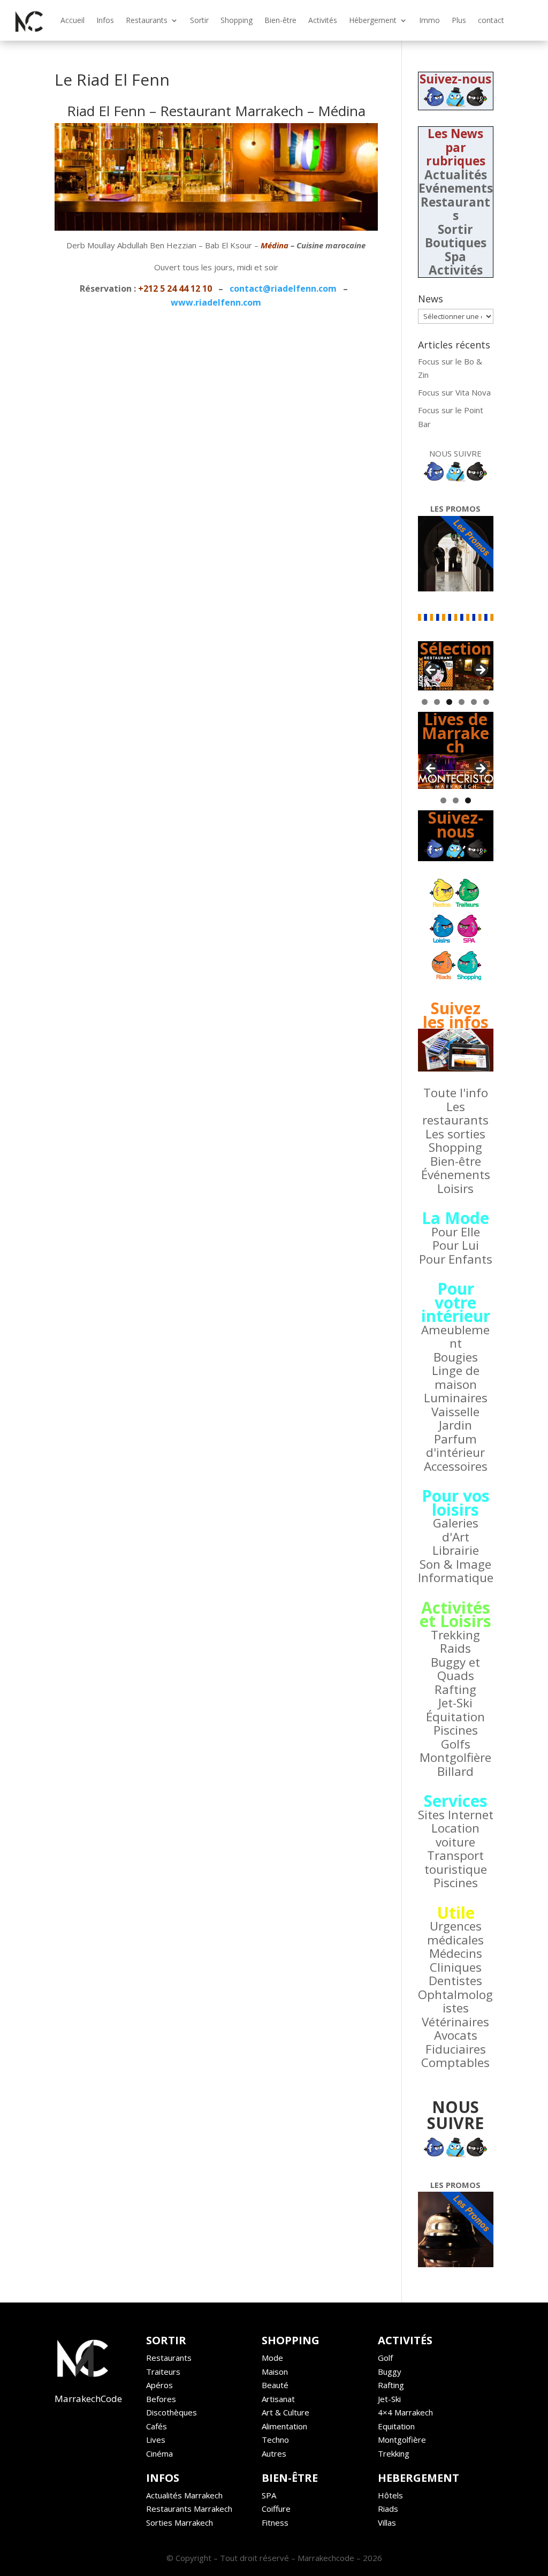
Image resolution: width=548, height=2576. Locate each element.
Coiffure (276, 2509)
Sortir (199, 20)
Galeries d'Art (456, 1530)
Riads (388, 2509)
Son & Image (455, 1564)
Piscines (456, 1730)
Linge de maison (456, 1377)
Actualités (456, 175)
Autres (274, 2453)
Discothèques (172, 2412)
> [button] (480, 671)
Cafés (157, 2426)
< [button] (431, 671)
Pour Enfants (456, 1259)
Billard (455, 1771)
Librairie (456, 1550)
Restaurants (147, 20)
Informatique (456, 1578)
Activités (323, 20)
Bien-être (280, 20)
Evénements (456, 188)
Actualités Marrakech (184, 2495)
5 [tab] (474, 702)
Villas (387, 2522)
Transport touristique (456, 1862)
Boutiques (456, 243)
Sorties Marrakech (180, 2522)
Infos (105, 20)
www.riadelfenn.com (216, 302)
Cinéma (159, 2453)
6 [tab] (486, 702)
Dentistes (455, 1981)
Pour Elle (456, 1232)
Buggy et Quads (455, 1669)
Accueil (73, 20)
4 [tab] (462, 702)
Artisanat (278, 2399)
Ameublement (455, 1337)
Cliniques (456, 1967)
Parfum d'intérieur (455, 1446)
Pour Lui (456, 1245)
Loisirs (455, 1188)
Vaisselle (455, 1412)
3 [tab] (449, 702)
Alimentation (284, 2426)
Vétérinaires (455, 2022)
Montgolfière (455, 1757)
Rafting (455, 1689)
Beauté (275, 2385)
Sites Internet (456, 1815)
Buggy (390, 2372)
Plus (459, 20)
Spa (455, 257)
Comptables (455, 2062)
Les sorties (455, 1134)
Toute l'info (456, 1093)
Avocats (456, 2035)
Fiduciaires (456, 2049)
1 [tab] (425, 702)
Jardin (455, 1425)
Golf (385, 2358)
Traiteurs (163, 2372)
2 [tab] (437, 702)
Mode (272, 2358)
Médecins (456, 1953)
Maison (275, 2372)
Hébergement (373, 20)
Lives (156, 2440)
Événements (456, 1175)
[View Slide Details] (456, 673)
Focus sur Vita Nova (454, 392)
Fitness (275, 2522)
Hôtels (390, 2495)
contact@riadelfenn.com (283, 288)
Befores (161, 2399)
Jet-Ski (455, 1703)
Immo (429, 20)
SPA (269, 2495)
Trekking (455, 1635)
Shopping (237, 20)
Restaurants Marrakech (189, 2509)
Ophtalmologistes (455, 2001)
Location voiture (455, 1835)
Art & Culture (286, 2412)
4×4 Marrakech (405, 2412)
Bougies (456, 1357)
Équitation (455, 1717)
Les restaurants (455, 1114)
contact (491, 20)
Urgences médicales (455, 1933)
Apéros (159, 2385)
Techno (275, 2440)
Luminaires (456, 1398)
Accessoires (456, 1466)
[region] (456, 673)
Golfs (456, 1744)
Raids (455, 1648)
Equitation (396, 2426)
